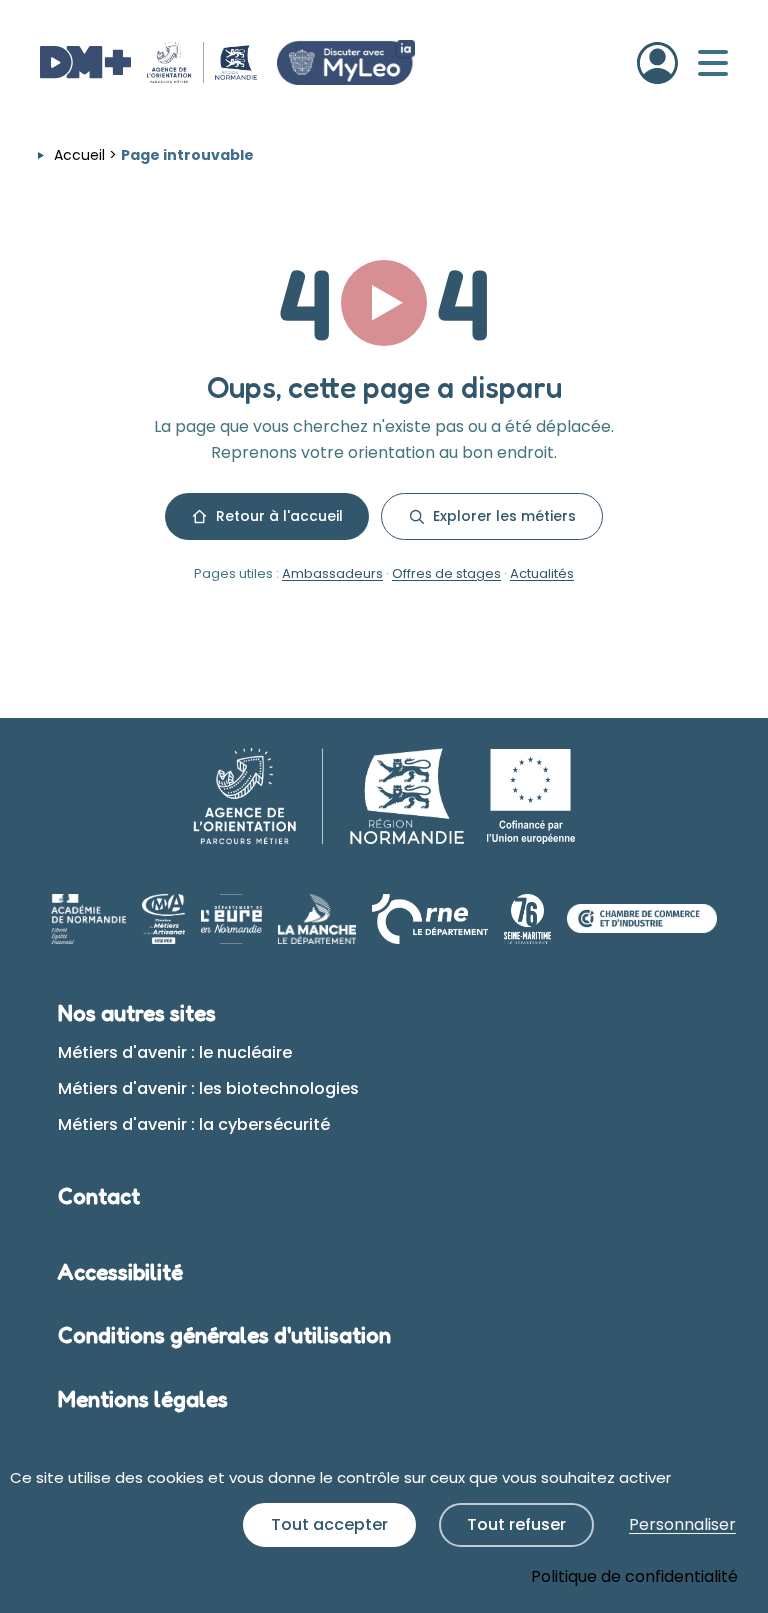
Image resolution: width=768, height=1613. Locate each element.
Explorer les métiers (504, 516)
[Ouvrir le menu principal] (713, 63)
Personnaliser (682, 1524)
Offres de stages (446, 573)
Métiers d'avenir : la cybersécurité (194, 1124)
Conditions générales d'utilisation (224, 1335)
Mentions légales (143, 1399)
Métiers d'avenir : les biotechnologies (208, 1088)
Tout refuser (516, 1524)
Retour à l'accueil (279, 516)
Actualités (542, 573)
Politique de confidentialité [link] (634, 1576)
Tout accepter (329, 1524)
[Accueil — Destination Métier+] (148, 63)
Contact (99, 1196)
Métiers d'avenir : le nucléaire (175, 1052)
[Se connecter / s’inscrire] (657, 63)
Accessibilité (120, 1272)
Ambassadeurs (332, 573)
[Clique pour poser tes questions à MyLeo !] (346, 63)
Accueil (79, 155)
